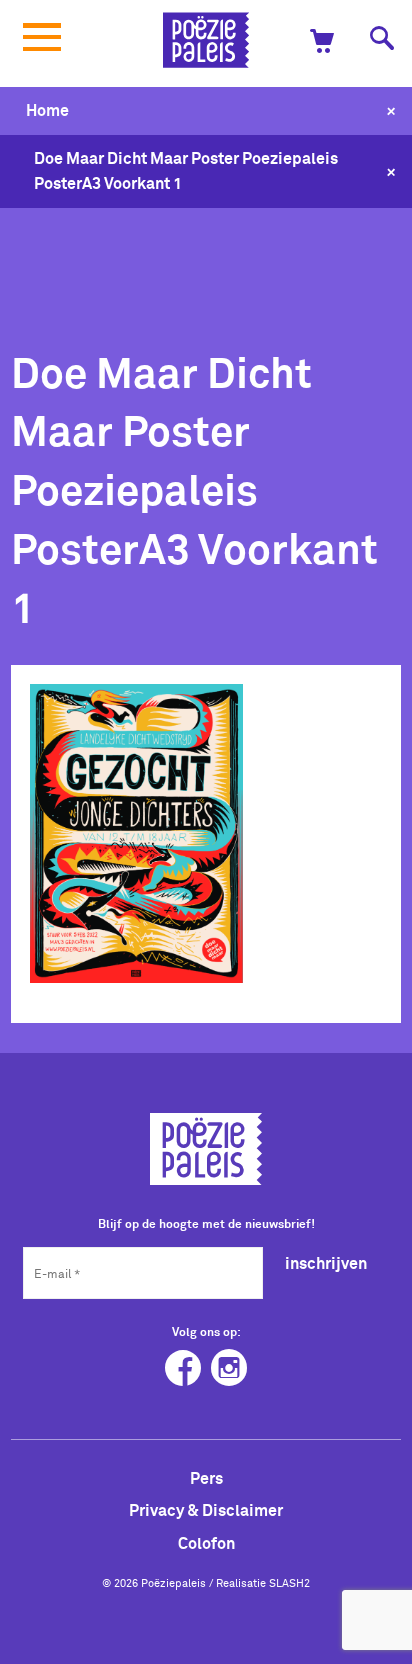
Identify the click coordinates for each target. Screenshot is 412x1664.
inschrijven (326, 1263)
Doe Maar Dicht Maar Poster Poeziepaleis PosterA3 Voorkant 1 (186, 170)
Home (47, 110)
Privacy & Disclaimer (206, 1510)
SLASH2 (289, 1583)
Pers (206, 1478)
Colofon (206, 1543)
